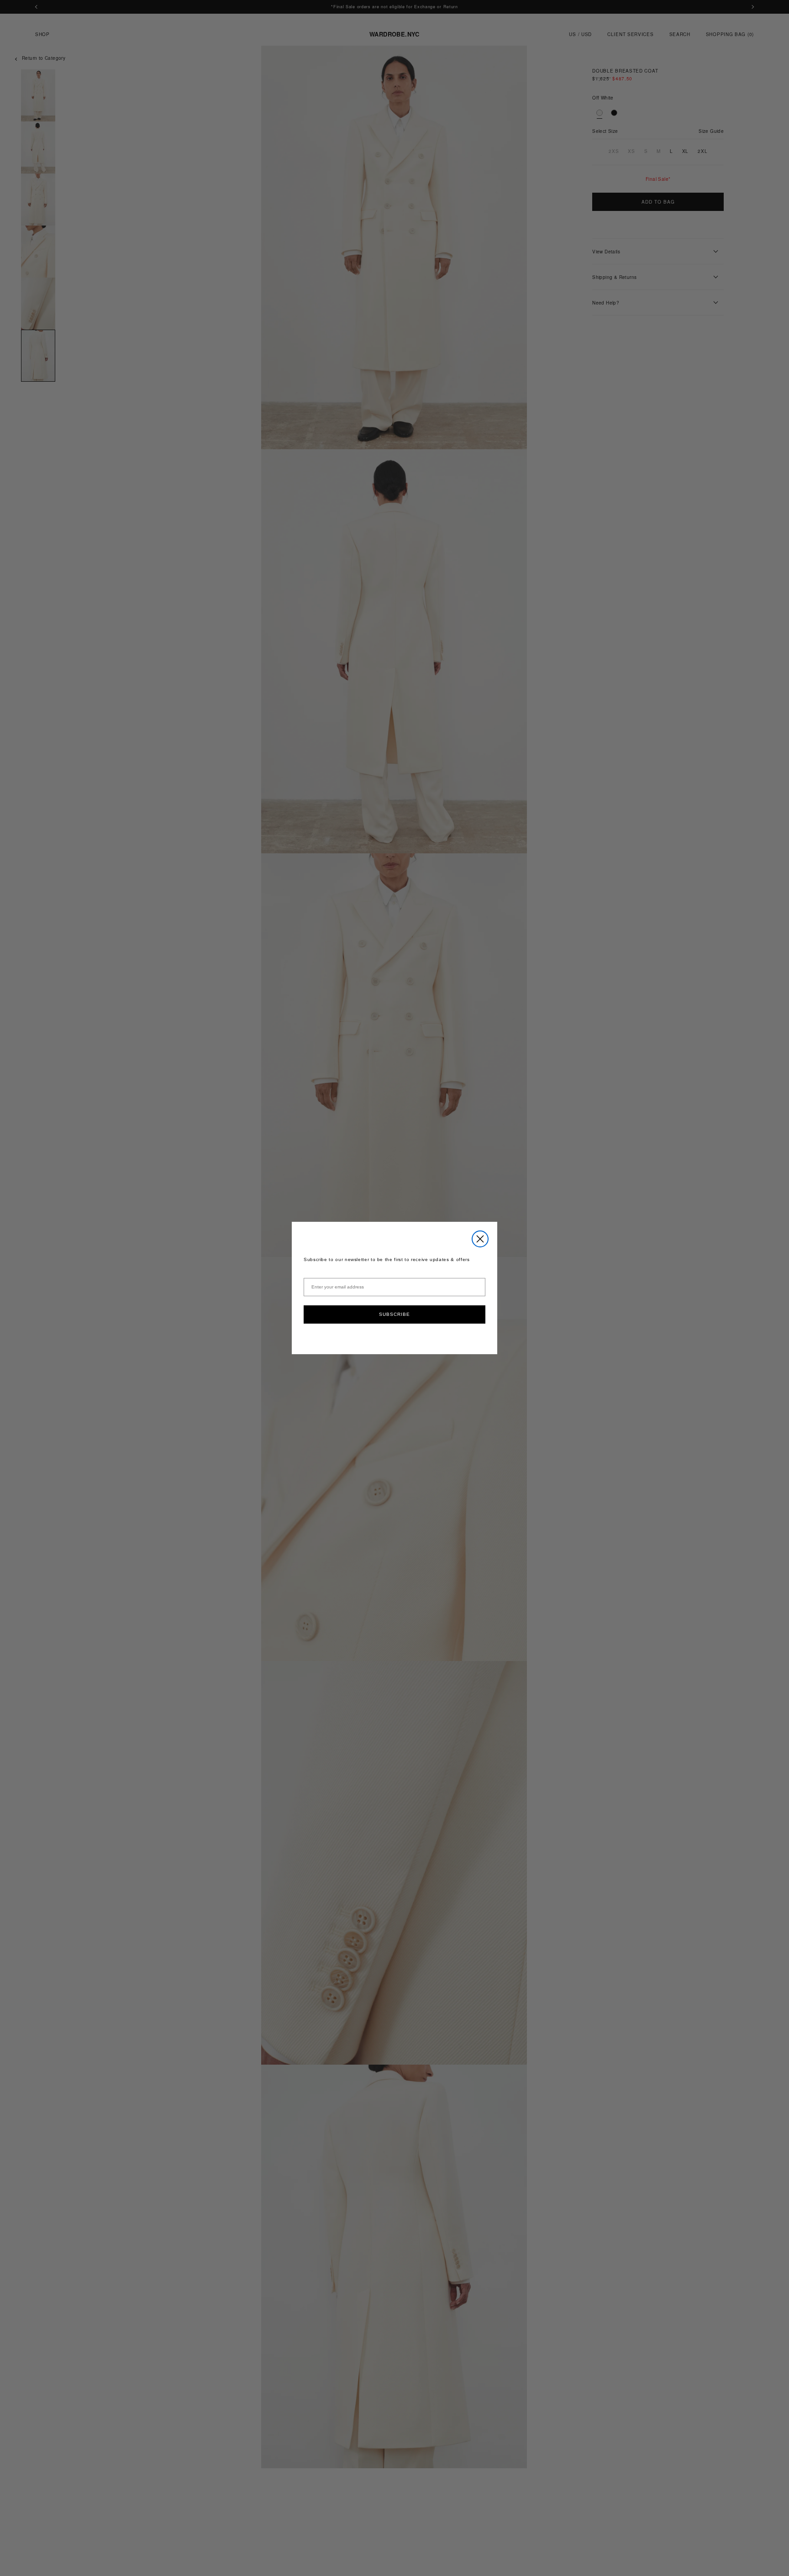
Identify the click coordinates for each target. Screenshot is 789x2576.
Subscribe (394, 1314)
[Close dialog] (480, 1239)
